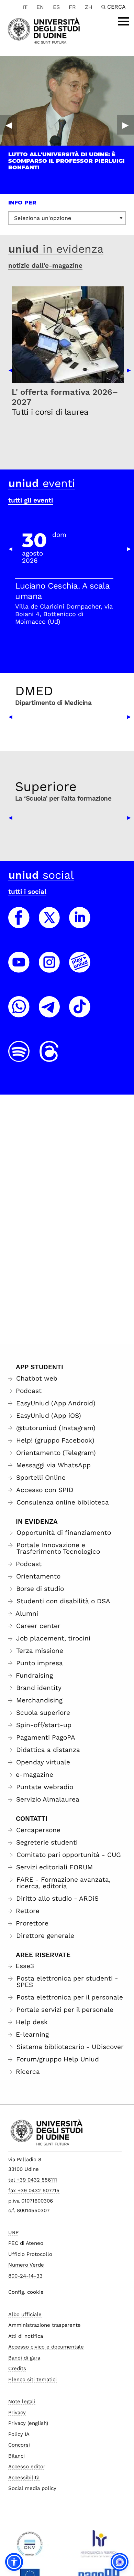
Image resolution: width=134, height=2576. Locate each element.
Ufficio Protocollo (30, 2254)
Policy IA (19, 2434)
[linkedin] (80, 924)
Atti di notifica (26, 2336)
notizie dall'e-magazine (45, 266)
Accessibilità (24, 2478)
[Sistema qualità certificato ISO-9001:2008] (30, 2546)
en (40, 7)
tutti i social (27, 892)
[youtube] (19, 969)
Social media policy (32, 2488)
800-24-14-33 (25, 2276)
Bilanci (16, 2456)
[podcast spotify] (19, 1058)
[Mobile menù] (124, 21)
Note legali (22, 2401)
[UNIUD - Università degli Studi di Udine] (44, 30)
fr (72, 7)
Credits (17, 2368)
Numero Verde (26, 2265)
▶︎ (125, 125)
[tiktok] (80, 1013)
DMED (34, 691)
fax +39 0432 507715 (34, 2190)
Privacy (17, 2413)
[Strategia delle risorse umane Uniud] (99, 2546)
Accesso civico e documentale (46, 2347)
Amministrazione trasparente (44, 2325)
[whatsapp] (19, 1013)
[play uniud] (80, 969)
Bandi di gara (24, 2358)
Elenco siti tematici (32, 2379)
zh (89, 7)
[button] (14, 2562)
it (25, 7)
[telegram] (49, 1013)
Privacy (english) (28, 2423)
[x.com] (49, 924)
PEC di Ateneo (26, 2243)
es (56, 7)
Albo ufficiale (25, 2314)
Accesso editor (27, 2467)
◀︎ (9, 125)
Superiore (46, 786)
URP (13, 2232)
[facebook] (19, 924)
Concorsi (19, 2445)
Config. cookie (26, 2292)
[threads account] (49, 1058)
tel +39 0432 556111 (33, 2180)
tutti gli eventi (31, 500)
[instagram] (49, 969)
